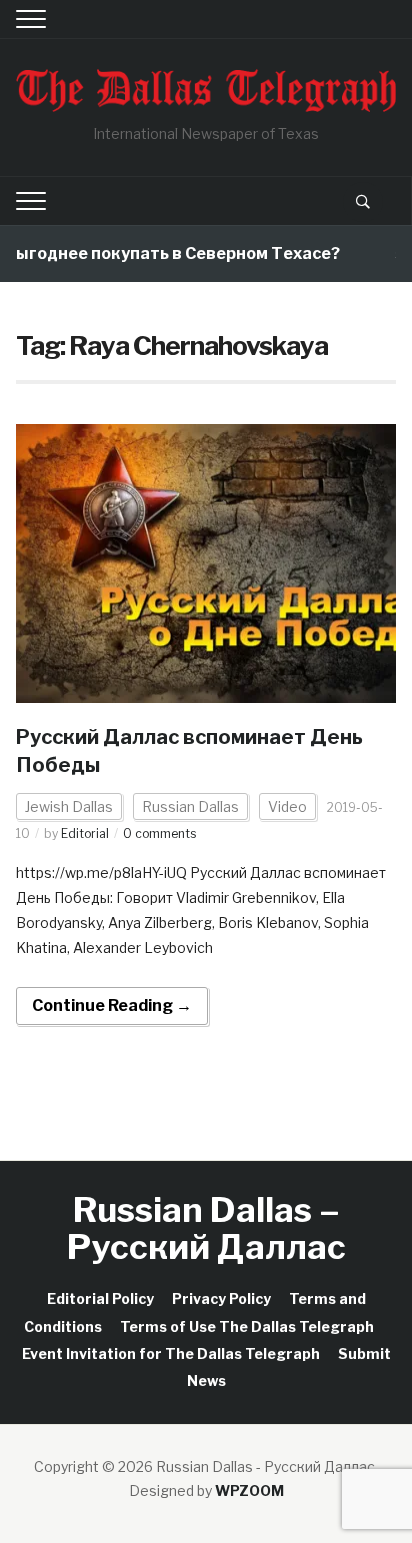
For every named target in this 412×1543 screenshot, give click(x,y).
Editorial (85, 833)
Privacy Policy (221, 1298)
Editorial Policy (100, 1298)
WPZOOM (249, 1490)
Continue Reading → (112, 1005)
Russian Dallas (190, 806)
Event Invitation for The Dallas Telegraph (171, 1353)
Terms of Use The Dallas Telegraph (247, 1326)
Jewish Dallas (69, 806)
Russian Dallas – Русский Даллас (206, 1228)
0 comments (159, 833)
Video (287, 806)
